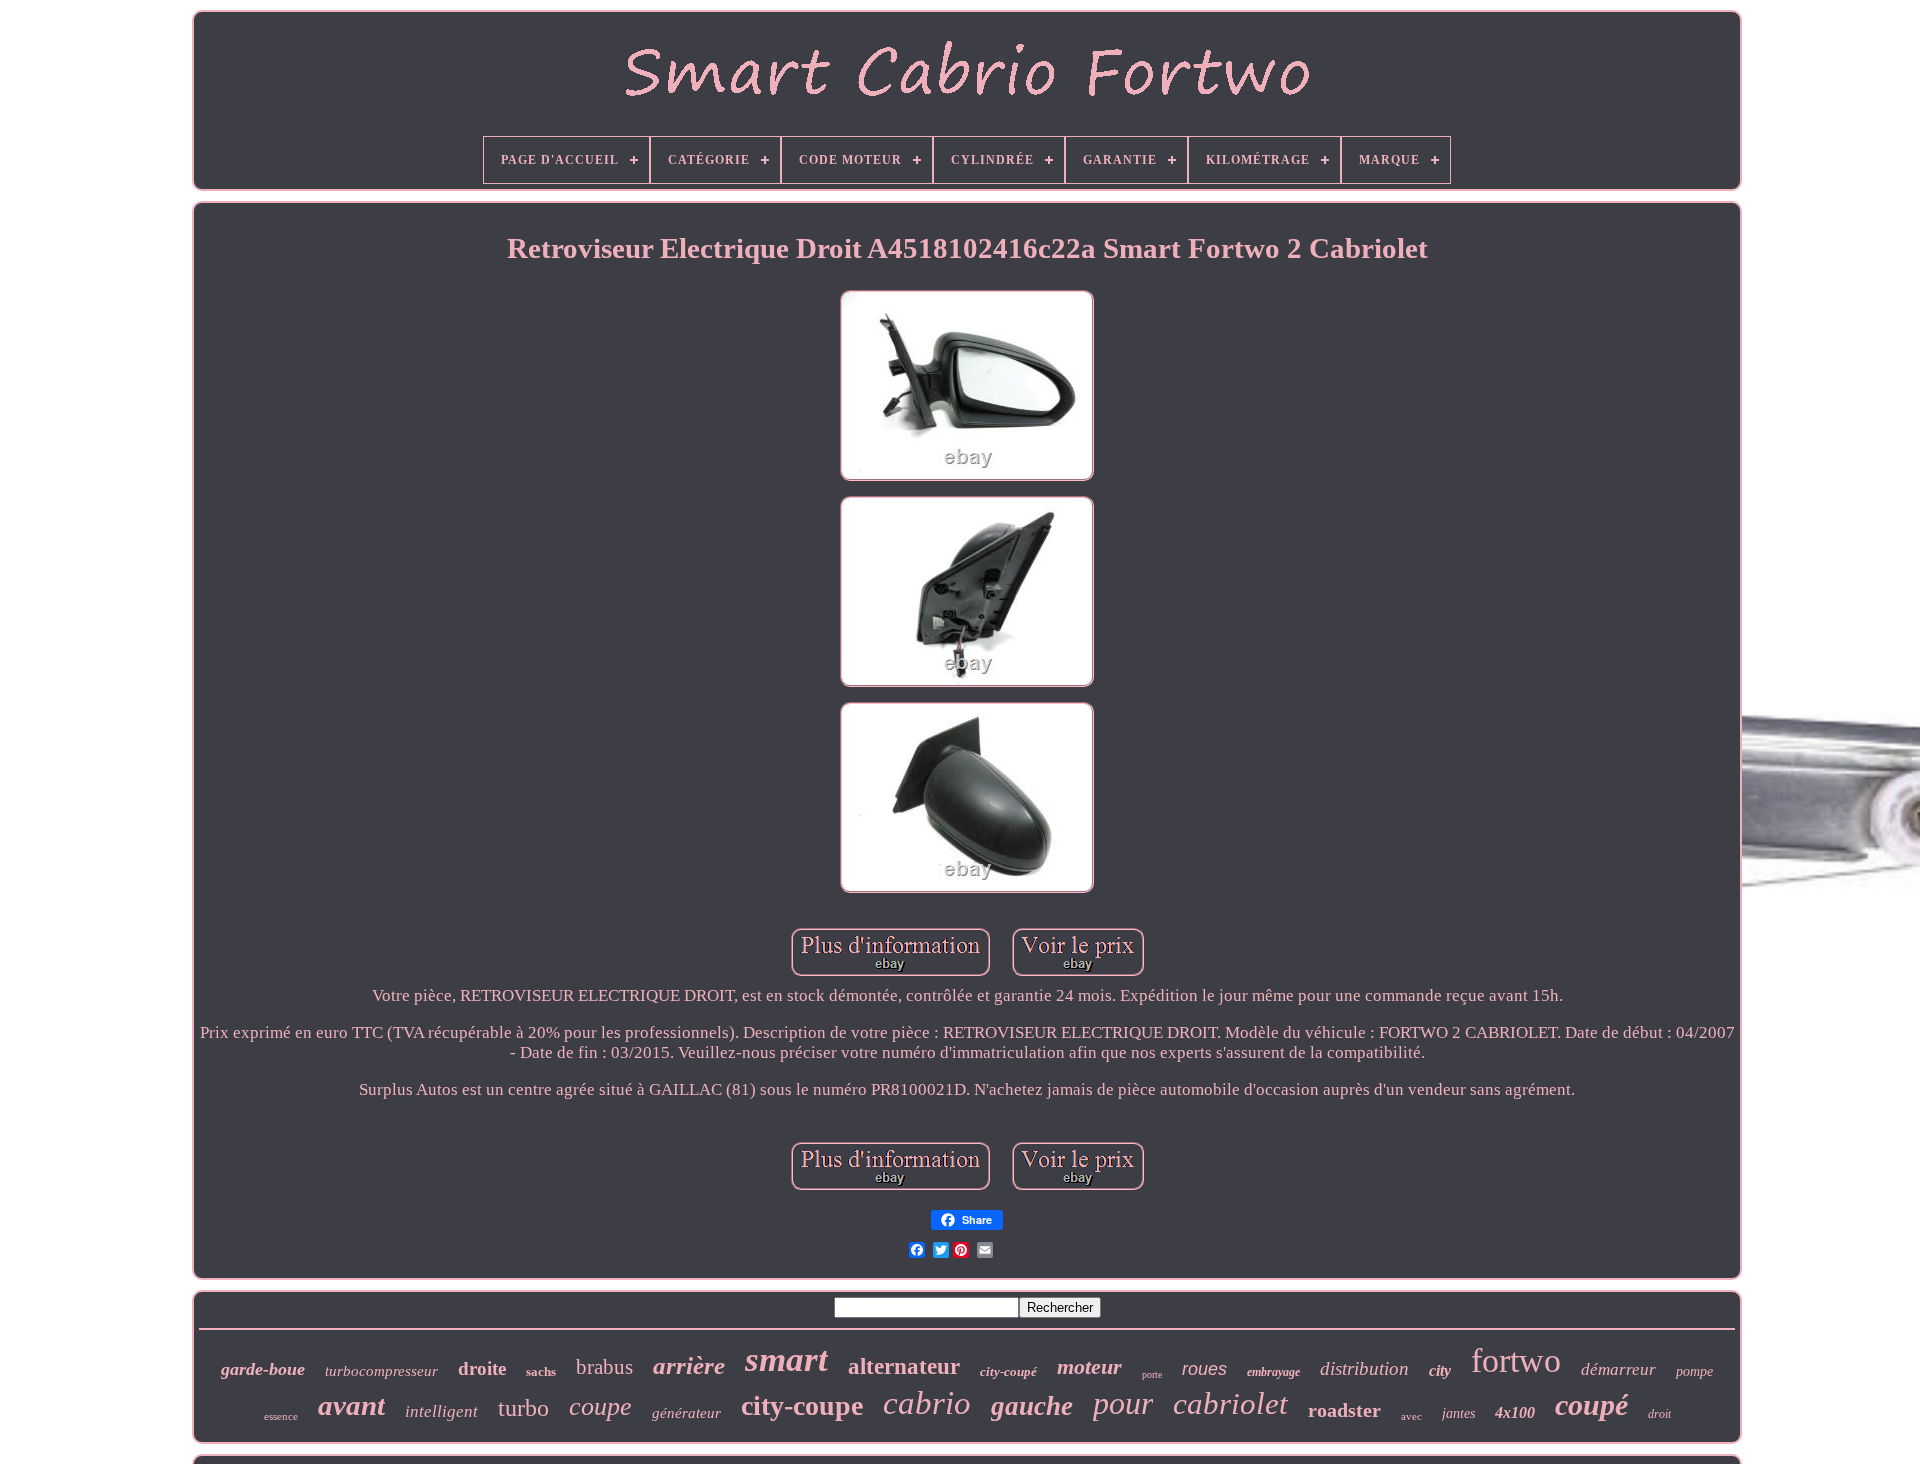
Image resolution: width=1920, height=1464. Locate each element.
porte (1152, 1374)
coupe (600, 1406)
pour (1123, 1403)
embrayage (1273, 1372)
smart (786, 1359)
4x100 (1515, 1412)
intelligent (441, 1411)
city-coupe (802, 1405)
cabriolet (1230, 1403)
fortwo (1516, 1360)
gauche (1032, 1406)
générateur (686, 1413)
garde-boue (263, 1369)
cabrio (927, 1403)
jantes (1458, 1413)
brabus (604, 1367)
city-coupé (1008, 1371)
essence (281, 1416)
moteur (1089, 1366)
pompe (1694, 1371)
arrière (689, 1365)
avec (1411, 1416)
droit (1659, 1414)
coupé (1591, 1404)
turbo (523, 1408)
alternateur (904, 1366)
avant (351, 1405)
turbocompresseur (381, 1371)
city (1440, 1370)
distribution (1364, 1368)
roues (1204, 1369)
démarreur (1618, 1369)
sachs (541, 1371)
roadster (1344, 1410)
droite (482, 1368)
